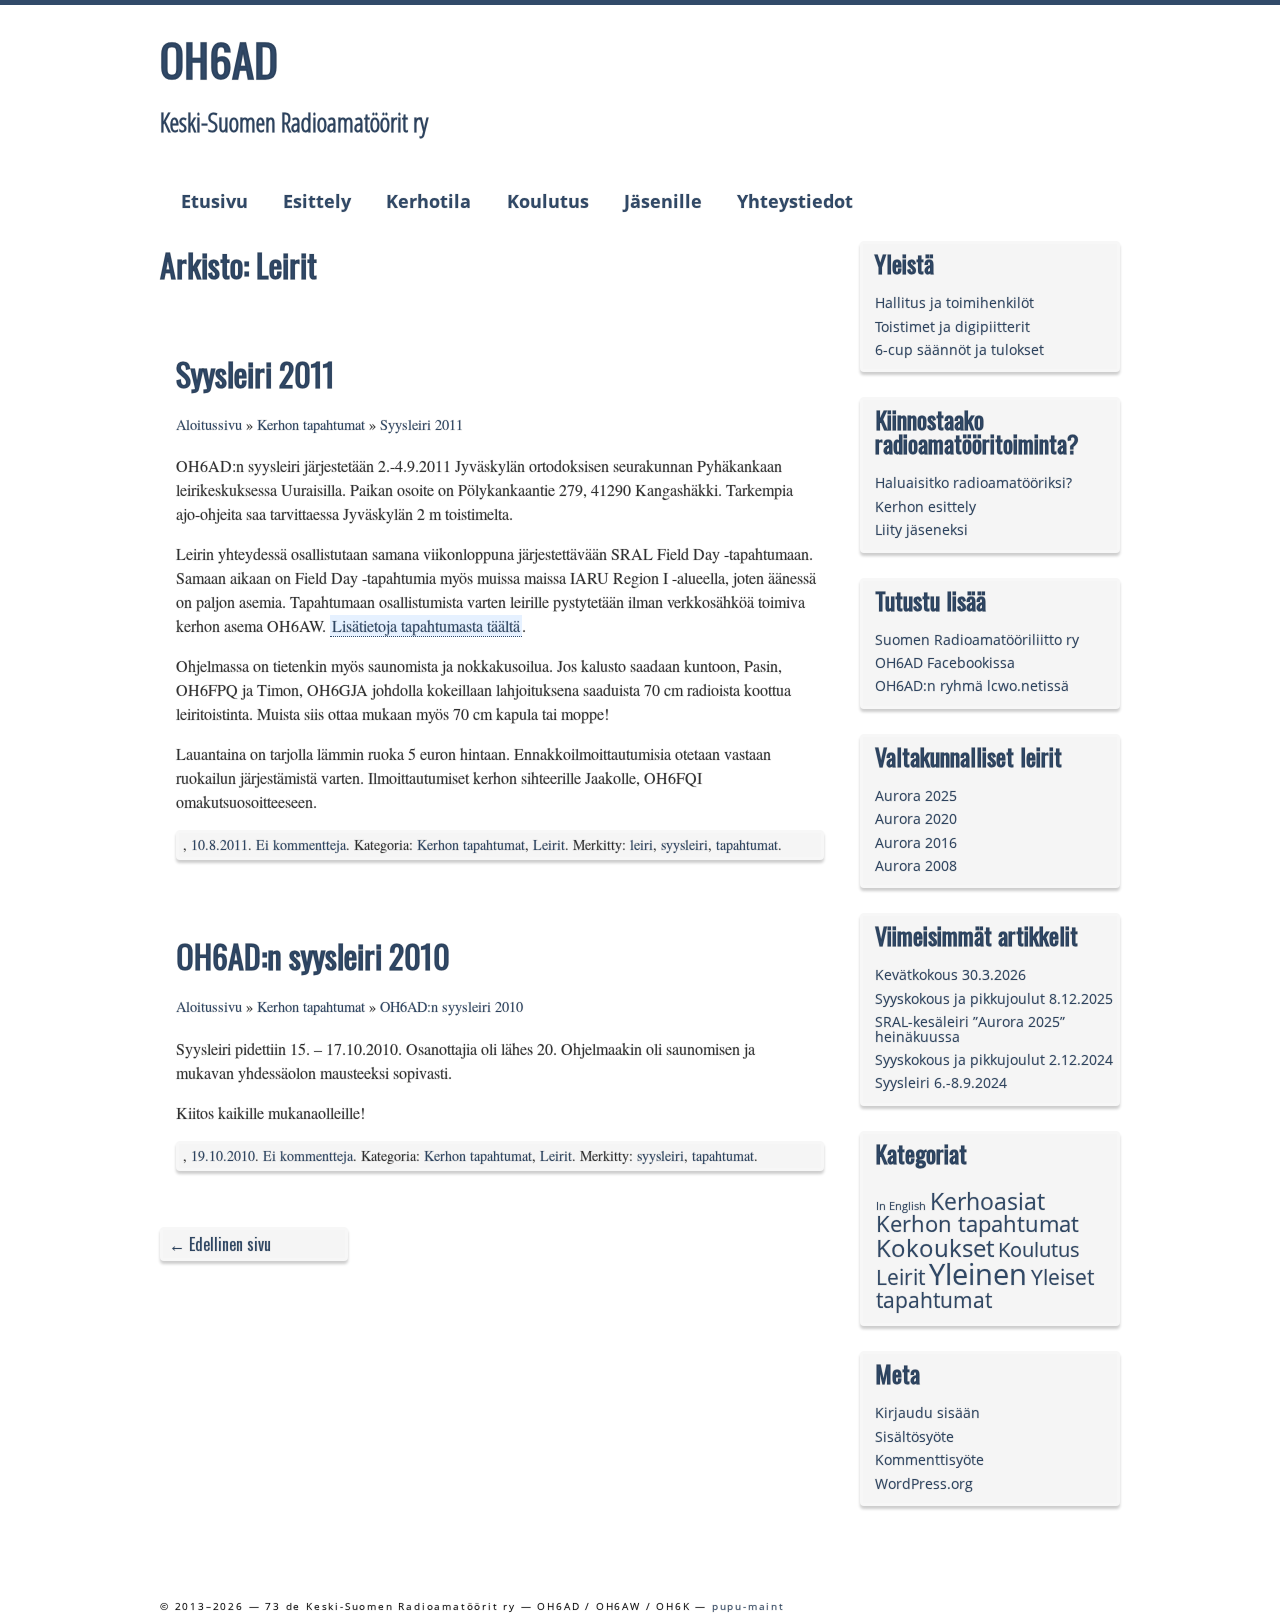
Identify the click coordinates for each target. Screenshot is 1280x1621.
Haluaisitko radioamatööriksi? (973, 482)
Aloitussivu (209, 424)
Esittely (317, 201)
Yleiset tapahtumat (985, 1288)
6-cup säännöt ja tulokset (959, 349)
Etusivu (214, 201)
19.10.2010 (223, 1155)
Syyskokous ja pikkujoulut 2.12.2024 (994, 1059)
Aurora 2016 (916, 842)
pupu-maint (748, 1606)
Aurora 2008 (916, 865)
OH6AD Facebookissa (945, 662)
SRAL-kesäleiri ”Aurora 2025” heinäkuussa (970, 1028)
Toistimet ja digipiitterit (952, 326)
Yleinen (978, 1274)
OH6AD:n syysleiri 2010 (313, 955)
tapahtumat (747, 844)
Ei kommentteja (301, 844)
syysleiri (684, 844)
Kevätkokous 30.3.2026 (950, 974)
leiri (641, 844)
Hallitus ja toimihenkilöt (954, 302)
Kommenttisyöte (929, 1459)
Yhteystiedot (795, 201)
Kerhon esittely (925, 506)
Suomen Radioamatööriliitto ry (977, 639)
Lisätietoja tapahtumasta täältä (426, 625)
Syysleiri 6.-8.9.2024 (941, 1082)
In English (901, 1206)
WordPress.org (924, 1483)
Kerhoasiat (987, 1201)
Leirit (549, 844)
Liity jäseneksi (921, 529)
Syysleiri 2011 (255, 373)
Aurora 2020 (916, 818)
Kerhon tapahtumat (311, 424)
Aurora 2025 (916, 795)
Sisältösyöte (914, 1436)
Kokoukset (935, 1247)
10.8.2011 (219, 844)
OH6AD (219, 59)
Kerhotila (428, 201)
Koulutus (548, 201)
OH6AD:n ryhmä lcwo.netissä (972, 685)
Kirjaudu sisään (927, 1412)
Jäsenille (663, 201)
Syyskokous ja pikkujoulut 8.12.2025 (994, 998)
